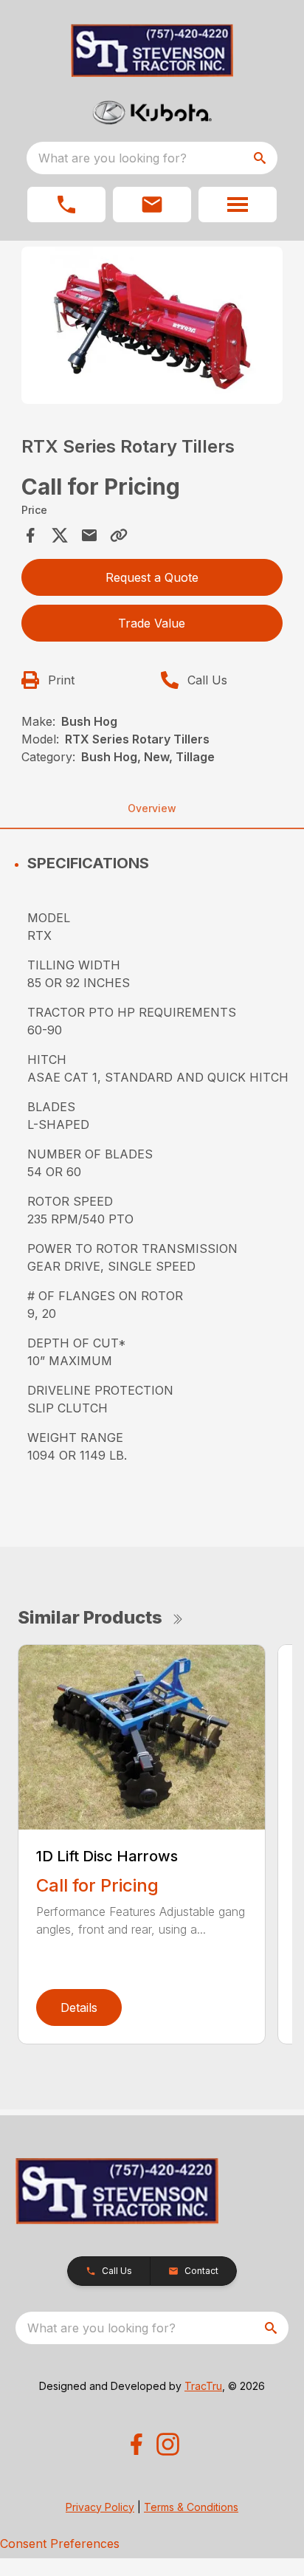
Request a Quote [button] (152, 577)
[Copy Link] (119, 535)
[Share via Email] (89, 535)
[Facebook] (136, 2444)
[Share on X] (60, 535)
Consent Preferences (60, 2544)
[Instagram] (168, 2444)
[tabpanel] (152, 327)
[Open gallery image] (152, 325)
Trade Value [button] (152, 623)
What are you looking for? (113, 158)
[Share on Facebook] (30, 535)
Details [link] (79, 2007)
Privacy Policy (100, 2507)
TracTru (203, 2386)
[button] (66, 205)
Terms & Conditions (191, 2507)
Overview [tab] (152, 808)
